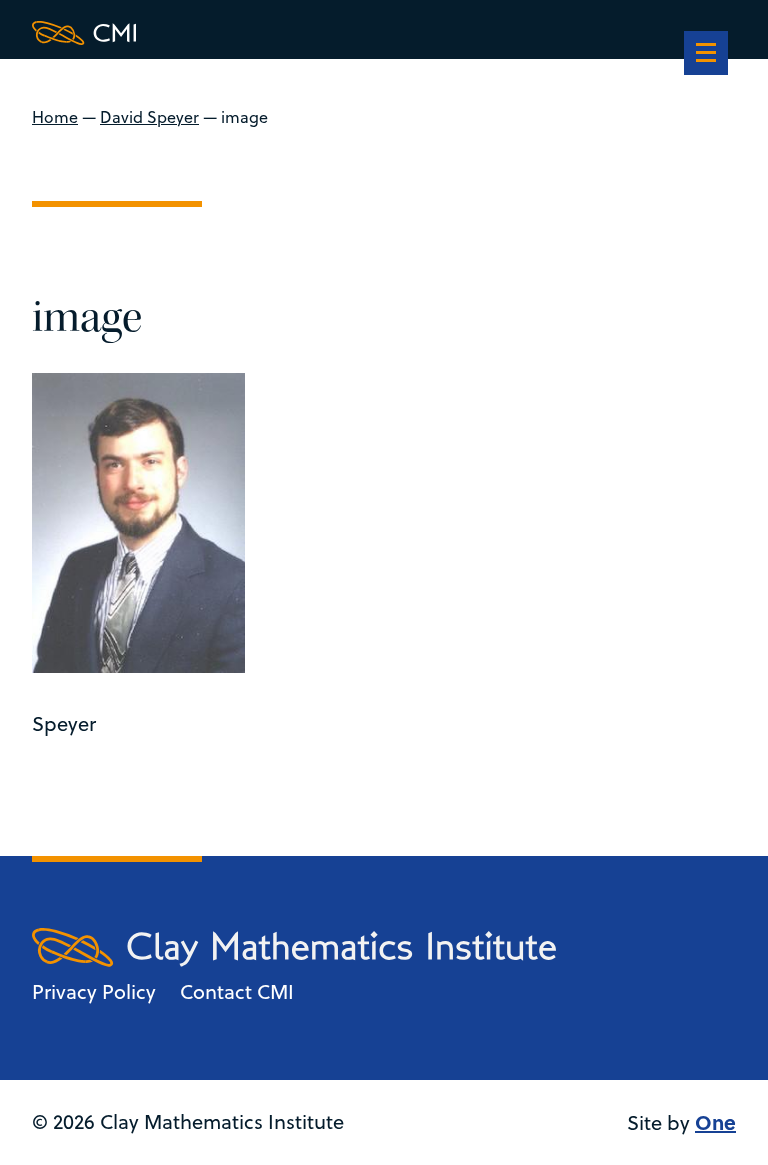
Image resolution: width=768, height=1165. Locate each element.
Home (55, 117)
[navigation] (706, 55)
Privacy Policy (94, 991)
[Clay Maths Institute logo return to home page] (294, 33)
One (715, 1121)
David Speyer (149, 117)
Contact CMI (237, 991)
